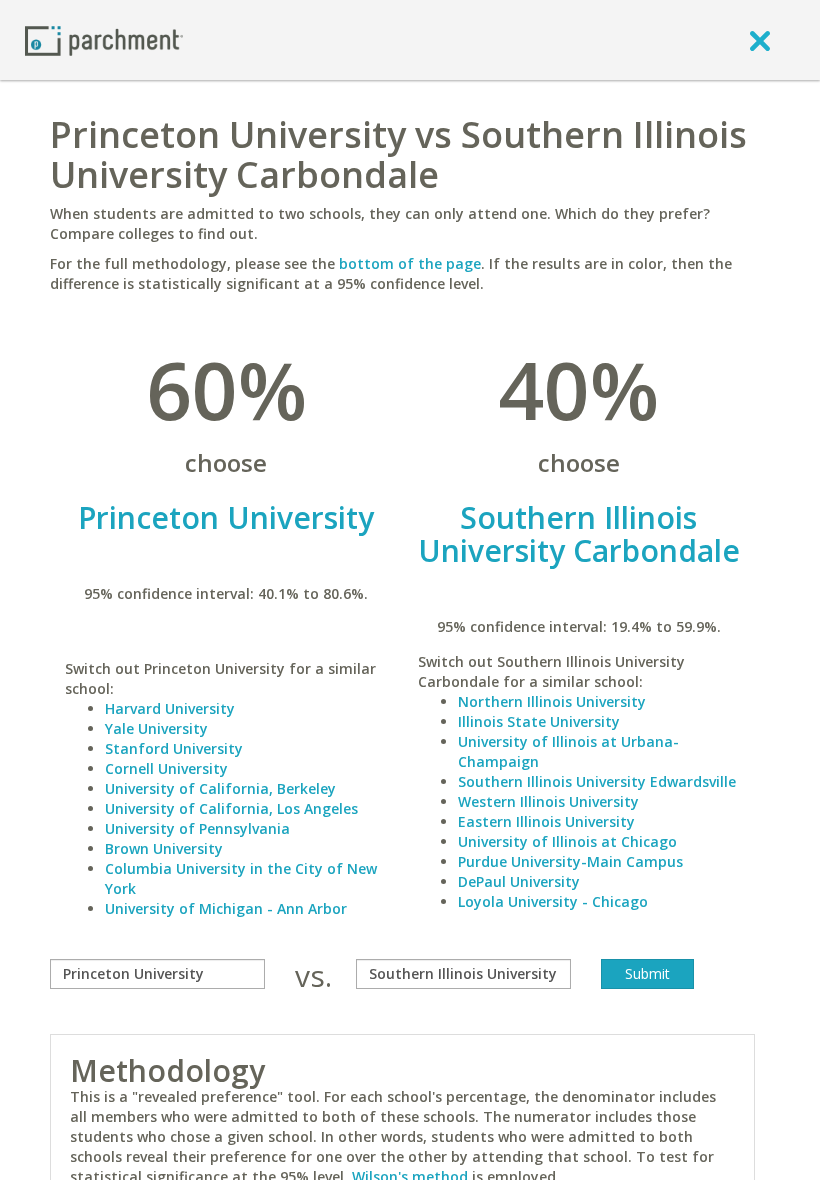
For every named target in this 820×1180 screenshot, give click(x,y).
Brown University (164, 848)
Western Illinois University (548, 801)
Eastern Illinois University (546, 821)
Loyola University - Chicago (553, 901)
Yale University (156, 728)
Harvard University (170, 708)
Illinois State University (539, 721)
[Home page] (104, 39)
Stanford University (174, 748)
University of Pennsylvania (197, 828)
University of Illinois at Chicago (567, 841)
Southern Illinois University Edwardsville (597, 781)
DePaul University (519, 881)
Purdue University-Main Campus (570, 861)
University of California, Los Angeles (231, 808)
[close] (760, 40)
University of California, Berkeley (220, 788)
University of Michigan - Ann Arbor (226, 908)
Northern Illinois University (552, 701)
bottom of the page (410, 263)
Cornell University (166, 768)
